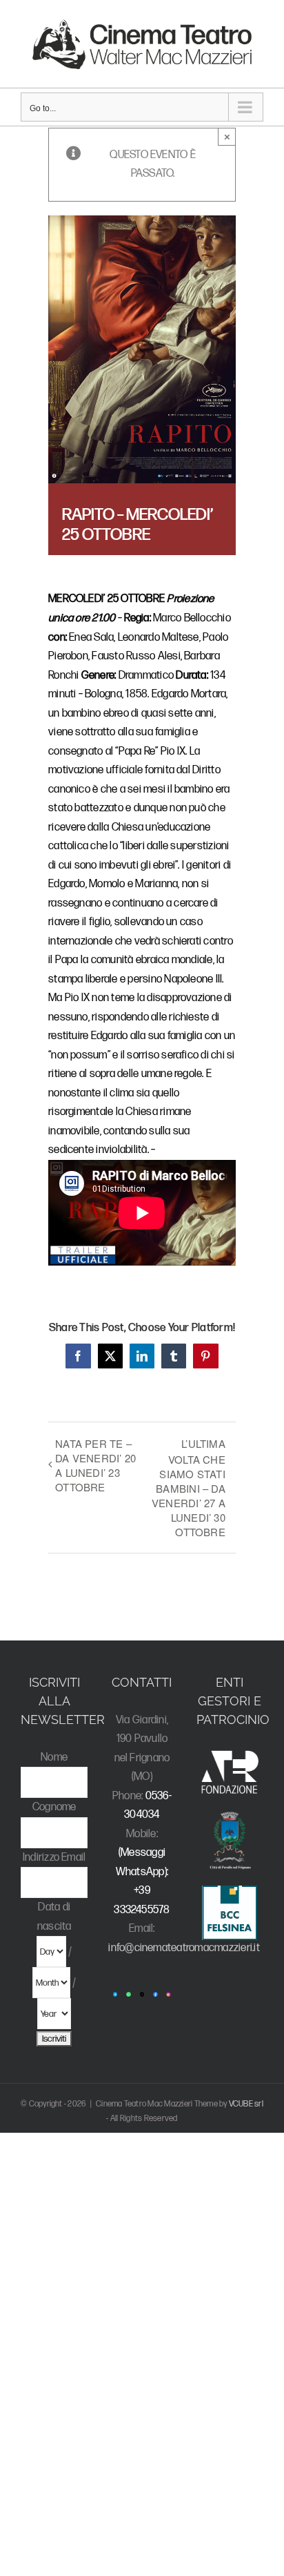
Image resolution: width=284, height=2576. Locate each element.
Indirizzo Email (54, 1858)
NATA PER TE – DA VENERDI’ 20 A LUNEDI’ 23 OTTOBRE (95, 1465)
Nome (54, 1757)
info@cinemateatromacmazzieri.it (184, 1948)
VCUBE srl (246, 2104)
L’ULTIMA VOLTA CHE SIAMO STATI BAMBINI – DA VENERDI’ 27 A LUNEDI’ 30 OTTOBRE (189, 1488)
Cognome (54, 1807)
